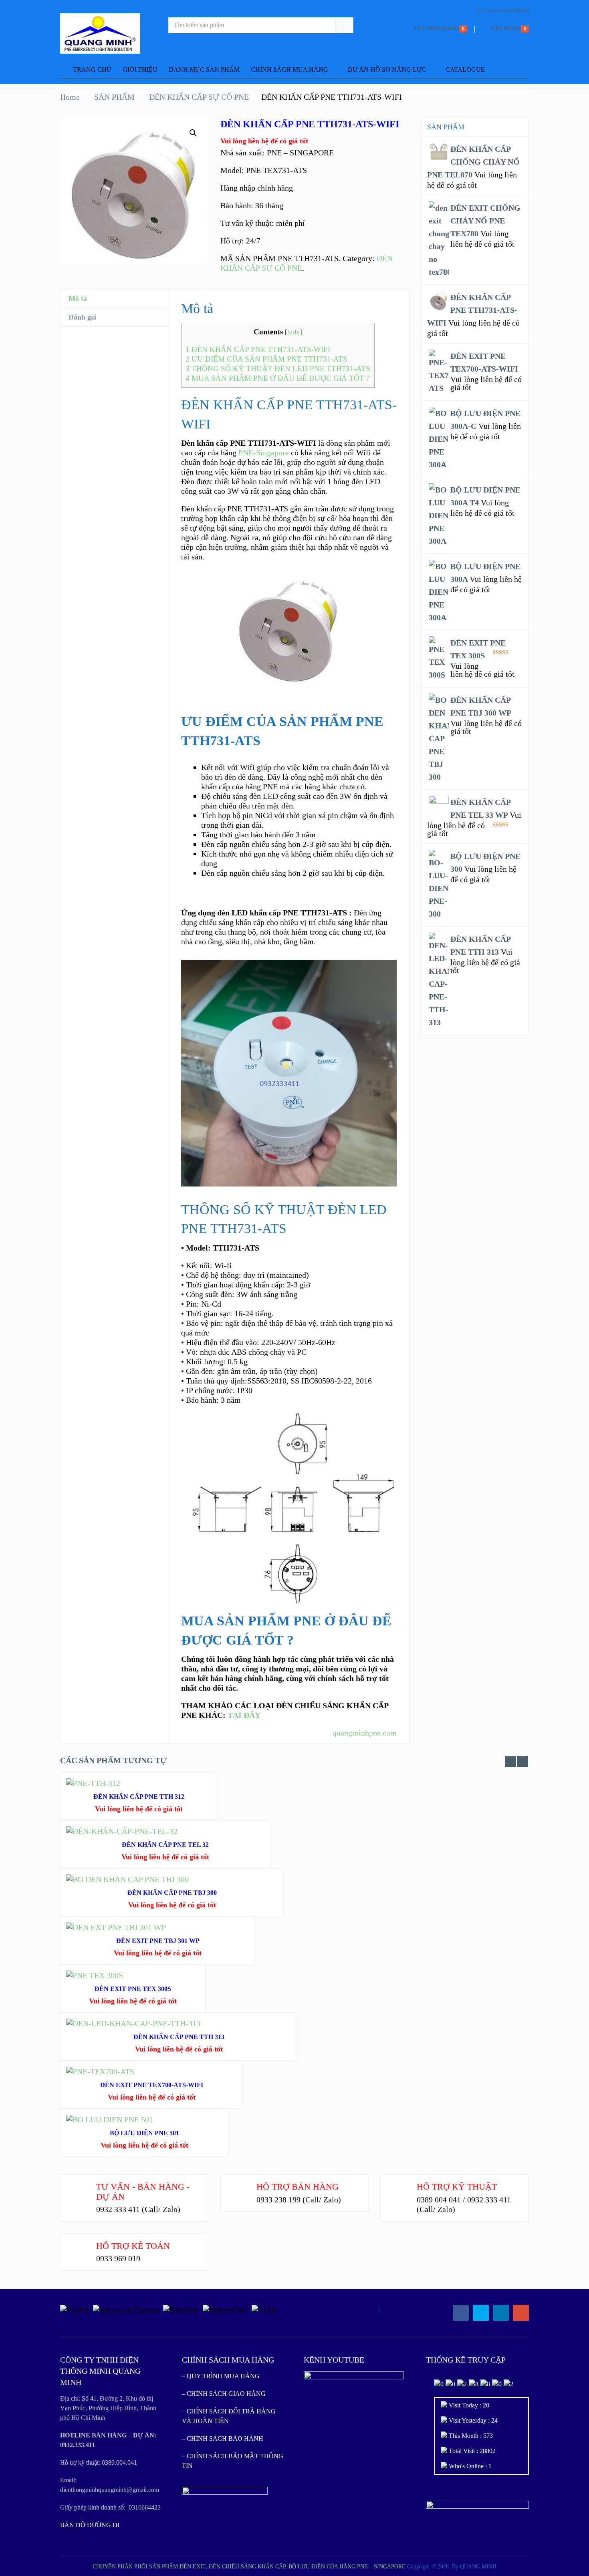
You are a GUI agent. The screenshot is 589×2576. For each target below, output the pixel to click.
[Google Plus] (521, 2313)
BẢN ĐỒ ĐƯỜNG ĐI (90, 2525)
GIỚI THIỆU (140, 69)
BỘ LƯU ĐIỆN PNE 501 (144, 2133)
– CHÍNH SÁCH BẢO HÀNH (223, 2438)
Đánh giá (83, 317)
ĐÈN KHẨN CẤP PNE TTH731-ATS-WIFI (258, 349)
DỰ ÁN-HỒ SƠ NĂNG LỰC (387, 69)
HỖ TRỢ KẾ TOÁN (133, 2246)
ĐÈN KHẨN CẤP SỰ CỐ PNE (199, 97)
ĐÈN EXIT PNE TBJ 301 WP (158, 1941)
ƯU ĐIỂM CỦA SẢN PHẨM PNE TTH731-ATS (266, 359)
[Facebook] (461, 2313)
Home (70, 97)
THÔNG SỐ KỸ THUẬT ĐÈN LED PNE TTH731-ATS (278, 369)
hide (293, 332)
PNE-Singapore (264, 452)
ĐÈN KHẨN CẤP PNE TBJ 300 (172, 1893)
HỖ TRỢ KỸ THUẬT (457, 2187)
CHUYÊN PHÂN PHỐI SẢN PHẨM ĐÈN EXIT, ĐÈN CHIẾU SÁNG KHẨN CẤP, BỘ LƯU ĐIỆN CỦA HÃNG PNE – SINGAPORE (249, 2567)
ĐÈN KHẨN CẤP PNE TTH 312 (139, 1797)
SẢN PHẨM (114, 97)
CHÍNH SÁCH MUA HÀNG (289, 69)
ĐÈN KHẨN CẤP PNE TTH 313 (179, 2037)
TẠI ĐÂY (244, 1715)
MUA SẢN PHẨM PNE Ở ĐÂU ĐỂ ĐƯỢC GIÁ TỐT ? (277, 378)
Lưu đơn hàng (436, 29)
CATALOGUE (465, 69)
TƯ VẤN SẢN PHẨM (503, 11)
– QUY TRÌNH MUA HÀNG (221, 2376)
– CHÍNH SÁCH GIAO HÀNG (224, 2394)
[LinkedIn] (501, 2313)
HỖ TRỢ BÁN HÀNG (298, 2187)
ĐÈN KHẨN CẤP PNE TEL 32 (165, 1845)
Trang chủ (91, 69)
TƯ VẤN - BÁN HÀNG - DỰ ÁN (143, 2191)
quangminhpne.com (365, 1733)
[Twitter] (481, 2313)
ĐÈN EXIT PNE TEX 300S (133, 1989)
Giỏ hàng (505, 29)
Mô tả (78, 298)
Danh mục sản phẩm (204, 69)
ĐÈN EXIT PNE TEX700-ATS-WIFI (152, 2085)
